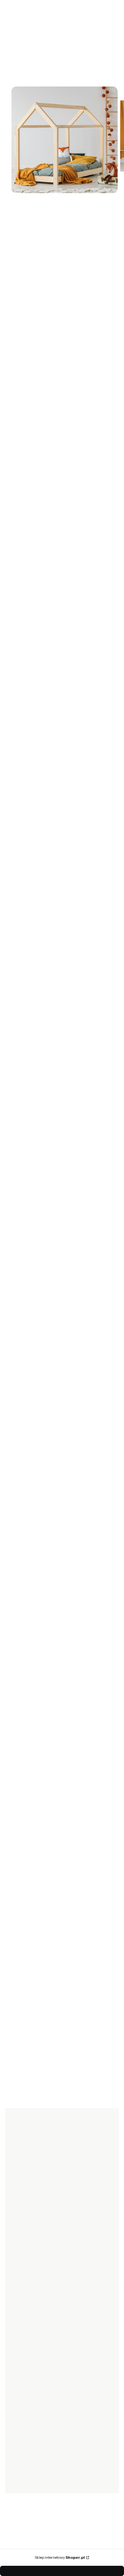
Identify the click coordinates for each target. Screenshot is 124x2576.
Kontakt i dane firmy (31, 2465)
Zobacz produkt (57, 1450)
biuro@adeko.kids (35, 1620)
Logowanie (22, 2394)
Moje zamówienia (28, 2403)
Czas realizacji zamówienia (38, 2254)
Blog (15, 2482)
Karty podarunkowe (31, 2263)
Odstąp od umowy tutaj (34, 2308)
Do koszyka (59, 2059)
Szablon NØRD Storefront (60, 2554)
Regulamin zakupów (31, 2369)
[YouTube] (41, 2224)
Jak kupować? (25, 2333)
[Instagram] (28, 2224)
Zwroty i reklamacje (30, 2299)
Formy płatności (27, 2281)
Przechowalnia (25, 2412)
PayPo (17, 2342)
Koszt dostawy (25, 2290)
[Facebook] (15, 2224)
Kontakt (18, 2474)
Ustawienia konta (28, 2421)
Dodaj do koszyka (53, 489)
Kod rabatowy (25, 2272)
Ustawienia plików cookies (38, 2430)
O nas (16, 2456)
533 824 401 (28, 1612)
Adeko (12, 219)
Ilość (10, 458)
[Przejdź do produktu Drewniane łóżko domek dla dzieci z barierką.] (57, 1358)
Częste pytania (25, 2351)
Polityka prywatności (31, 2360)
